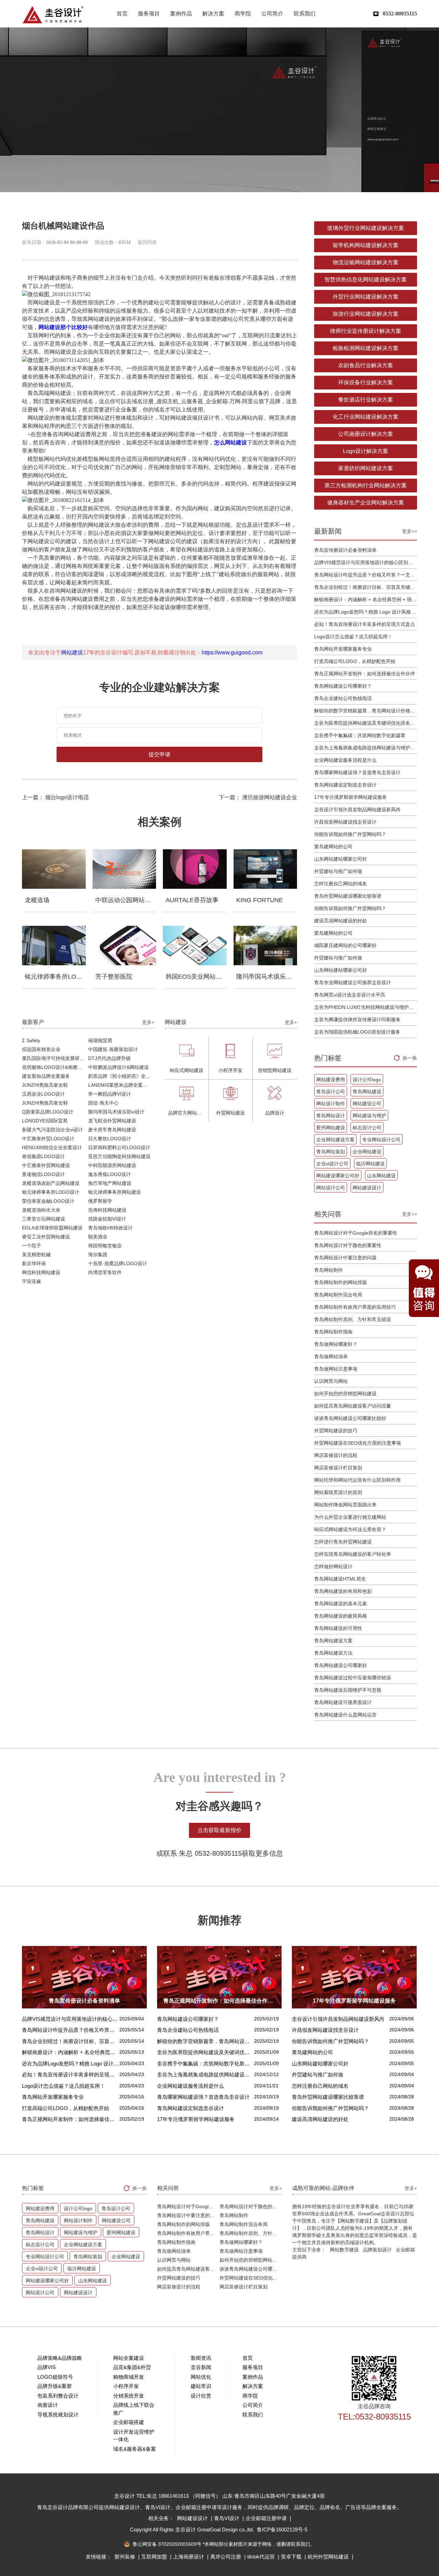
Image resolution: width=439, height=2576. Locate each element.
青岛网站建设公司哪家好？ (343, 686)
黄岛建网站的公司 (333, 847)
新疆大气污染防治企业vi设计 (52, 1130)
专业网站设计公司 (381, 1140)
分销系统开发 (129, 2396)
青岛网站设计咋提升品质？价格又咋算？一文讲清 (366, 575)
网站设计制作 (331, 1104)
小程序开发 (126, 2386)
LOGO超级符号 (55, 2377)
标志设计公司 (367, 1128)
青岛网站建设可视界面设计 (343, 1702)
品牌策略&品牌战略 (60, 2358)
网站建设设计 (367, 1188)
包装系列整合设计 (58, 2396)
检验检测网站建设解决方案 (366, 348)
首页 (122, 14)
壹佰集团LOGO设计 (43, 1156)
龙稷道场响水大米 (41, 1210)
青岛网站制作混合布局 (338, 1295)
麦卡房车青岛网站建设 (112, 1130)
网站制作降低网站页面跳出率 (345, 1505)
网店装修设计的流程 (336, 1455)
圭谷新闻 (201, 2367)
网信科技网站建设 (41, 1272)
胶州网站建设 (331, 1128)
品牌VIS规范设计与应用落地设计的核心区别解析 (366, 562)
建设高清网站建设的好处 (341, 921)
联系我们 (305, 14)
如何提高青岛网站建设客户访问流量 (353, 1406)
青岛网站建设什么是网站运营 (345, 1715)
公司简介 (272, 14)
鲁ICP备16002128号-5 (282, 2530)
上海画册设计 (189, 2557)
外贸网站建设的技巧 (336, 1431)
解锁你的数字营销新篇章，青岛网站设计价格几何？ (366, 711)
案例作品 (181, 14)
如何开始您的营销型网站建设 (345, 1394)
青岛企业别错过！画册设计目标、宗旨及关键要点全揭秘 (366, 587)
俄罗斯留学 (100, 1201)
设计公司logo (367, 1080)
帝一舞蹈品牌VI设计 (110, 1094)
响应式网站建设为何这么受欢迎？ (350, 1529)
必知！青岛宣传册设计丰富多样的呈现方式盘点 (365, 624)
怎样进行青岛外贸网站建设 (343, 1542)
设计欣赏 (201, 2396)
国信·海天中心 (103, 1103)
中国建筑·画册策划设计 (113, 1049)
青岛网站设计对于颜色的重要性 (348, 1245)
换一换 (410, 1058)
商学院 (243, 14)
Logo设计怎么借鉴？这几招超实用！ (353, 637)
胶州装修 (126, 2557)
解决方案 (213, 14)
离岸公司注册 (226, 2557)
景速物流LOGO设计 (43, 1174)
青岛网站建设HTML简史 (340, 1579)
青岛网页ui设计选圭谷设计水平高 (350, 995)
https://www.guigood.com (232, 652)
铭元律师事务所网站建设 (115, 1192)
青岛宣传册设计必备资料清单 (345, 550)
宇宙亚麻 (32, 1281)
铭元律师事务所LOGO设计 (51, 1192)
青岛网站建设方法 (333, 1653)
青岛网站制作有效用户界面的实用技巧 (355, 1307)
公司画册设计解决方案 (366, 434)
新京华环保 (34, 1263)
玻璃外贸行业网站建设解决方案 (366, 228)
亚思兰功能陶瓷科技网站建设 (119, 1156)
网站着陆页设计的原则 (338, 1492)
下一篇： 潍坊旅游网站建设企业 (258, 797)
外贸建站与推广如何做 (338, 871)
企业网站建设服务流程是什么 (345, 760)
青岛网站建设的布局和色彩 (343, 1591)
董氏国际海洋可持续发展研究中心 (55, 1058)
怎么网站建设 (230, 442)
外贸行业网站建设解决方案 (366, 297)
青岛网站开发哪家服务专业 (343, 649)
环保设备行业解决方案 (366, 382)
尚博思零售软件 (105, 1272)
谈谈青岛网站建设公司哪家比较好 (350, 1418)
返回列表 (147, 242)
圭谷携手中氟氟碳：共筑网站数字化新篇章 (360, 735)
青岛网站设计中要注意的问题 (345, 1258)
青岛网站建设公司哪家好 (341, 1665)
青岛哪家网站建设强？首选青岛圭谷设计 (357, 772)
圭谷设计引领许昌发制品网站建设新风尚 (357, 809)
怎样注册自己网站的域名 (341, 884)
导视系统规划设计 (58, 2415)
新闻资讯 (201, 2358)
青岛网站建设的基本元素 (341, 1604)
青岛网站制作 (329, 1270)
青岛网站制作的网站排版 (341, 1282)
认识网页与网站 (331, 1381)
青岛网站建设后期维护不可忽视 (348, 1690)
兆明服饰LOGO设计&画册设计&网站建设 (55, 1067)
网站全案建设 (129, 2358)
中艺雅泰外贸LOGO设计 (48, 1139)
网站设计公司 (331, 1188)
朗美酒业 (98, 1237)
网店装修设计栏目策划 (338, 1468)
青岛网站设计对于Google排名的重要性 (356, 1233)
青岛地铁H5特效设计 (110, 1228)
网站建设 (72, 652)
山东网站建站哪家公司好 (341, 859)
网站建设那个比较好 (63, 327)
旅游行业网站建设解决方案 (366, 314)
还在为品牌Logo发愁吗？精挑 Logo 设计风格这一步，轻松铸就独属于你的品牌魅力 (366, 612)
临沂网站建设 (370, 1164)
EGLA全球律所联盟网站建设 (52, 1228)
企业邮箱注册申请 (267, 2518)
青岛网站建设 (367, 1092)
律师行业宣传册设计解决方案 (366, 331)
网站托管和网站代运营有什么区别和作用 (357, 1480)
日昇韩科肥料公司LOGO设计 (119, 1147)
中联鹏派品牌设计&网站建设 (118, 1067)
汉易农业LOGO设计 (43, 1094)
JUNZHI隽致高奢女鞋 (45, 1085)
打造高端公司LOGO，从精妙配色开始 (355, 661)
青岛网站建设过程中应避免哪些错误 (353, 1678)
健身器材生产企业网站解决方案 (366, 503)
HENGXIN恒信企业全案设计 (52, 1147)
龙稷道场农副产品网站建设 (51, 1183)
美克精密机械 (36, 1255)
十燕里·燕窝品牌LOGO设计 (118, 1263)
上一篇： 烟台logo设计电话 (55, 797)
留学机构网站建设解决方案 (366, 245)
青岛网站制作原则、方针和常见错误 (353, 1319)
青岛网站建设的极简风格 (341, 1616)
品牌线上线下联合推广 (134, 2409)
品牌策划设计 (377, 2250)
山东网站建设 (381, 1176)
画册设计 (48, 2405)
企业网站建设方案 (335, 1140)
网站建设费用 (331, 1080)
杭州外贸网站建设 (329, 2557)
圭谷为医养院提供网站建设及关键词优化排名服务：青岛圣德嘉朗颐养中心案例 (366, 723)
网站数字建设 (344, 2250)
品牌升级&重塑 (55, 2386)
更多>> (410, 531)
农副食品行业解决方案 (366, 365)
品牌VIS (47, 2367)
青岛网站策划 (331, 1152)
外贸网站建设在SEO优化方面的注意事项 (358, 1443)
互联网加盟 (155, 2557)
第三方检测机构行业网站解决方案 (366, 485)
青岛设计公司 (331, 1092)
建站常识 (201, 2386)
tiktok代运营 (262, 2557)
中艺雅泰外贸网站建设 (46, 1165)
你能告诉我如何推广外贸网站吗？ (350, 834)
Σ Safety (31, 1040)
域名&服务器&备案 (135, 2449)
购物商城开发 (129, 2377)
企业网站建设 (367, 1152)
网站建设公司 (367, 1104)
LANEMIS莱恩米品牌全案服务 (120, 1085)
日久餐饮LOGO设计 (110, 1139)
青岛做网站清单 (331, 1356)
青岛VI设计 (227, 2518)
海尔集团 (98, 1255)
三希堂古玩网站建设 (44, 1219)
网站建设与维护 (369, 1116)
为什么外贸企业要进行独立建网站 (350, 1517)
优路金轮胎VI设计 (107, 1219)
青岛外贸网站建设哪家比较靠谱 (348, 896)
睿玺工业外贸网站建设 (46, 1237)
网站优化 (201, 2377)
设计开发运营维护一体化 (134, 2436)
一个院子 (32, 1246)
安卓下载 (292, 2557)
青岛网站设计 (331, 1116)
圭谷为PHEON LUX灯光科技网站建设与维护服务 (366, 1007)
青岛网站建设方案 (333, 1641)
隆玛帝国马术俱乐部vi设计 (116, 1112)
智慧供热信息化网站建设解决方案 (366, 279)
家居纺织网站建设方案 (366, 468)
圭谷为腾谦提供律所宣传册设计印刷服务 (357, 1019)
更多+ (148, 1022)
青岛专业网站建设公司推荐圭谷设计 (353, 982)
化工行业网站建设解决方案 (366, 417)
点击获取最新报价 (219, 1830)
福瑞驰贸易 (100, 1040)
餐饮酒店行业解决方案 (366, 400)
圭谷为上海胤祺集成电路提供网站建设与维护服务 (366, 748)
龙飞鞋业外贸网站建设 (112, 1121)
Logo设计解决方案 (366, 451)
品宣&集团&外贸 (132, 2367)
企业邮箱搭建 (129, 2422)
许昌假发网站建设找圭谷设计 (345, 822)
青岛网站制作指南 (333, 1332)
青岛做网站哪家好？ (336, 1344)
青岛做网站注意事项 (336, 1369)
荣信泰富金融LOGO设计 (48, 1201)
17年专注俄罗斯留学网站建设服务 (351, 797)
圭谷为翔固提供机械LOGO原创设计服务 (357, 1032)
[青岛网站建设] (53, 15)
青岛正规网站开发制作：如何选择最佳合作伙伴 (365, 674)
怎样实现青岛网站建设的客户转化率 (353, 1554)
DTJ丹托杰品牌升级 (109, 1058)
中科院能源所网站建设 (112, 1165)
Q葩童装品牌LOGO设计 (48, 1112)
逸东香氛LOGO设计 (110, 1174)
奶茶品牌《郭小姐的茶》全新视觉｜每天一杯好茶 (121, 1076)
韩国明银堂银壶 (105, 1246)
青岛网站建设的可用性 (338, 1628)
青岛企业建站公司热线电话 (343, 698)
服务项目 (149, 14)
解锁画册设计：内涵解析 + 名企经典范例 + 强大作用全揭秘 (366, 599)
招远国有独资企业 (41, 1049)
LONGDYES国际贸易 (45, 1121)
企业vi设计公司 (332, 1164)
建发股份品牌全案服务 (46, 1076)
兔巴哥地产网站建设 (110, 1183)
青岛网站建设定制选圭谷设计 (345, 785)
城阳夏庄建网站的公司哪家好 (345, 945)
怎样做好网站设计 (333, 1566)
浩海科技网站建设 (107, 1210)
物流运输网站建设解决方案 (366, 262)
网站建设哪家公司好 (338, 1176)
